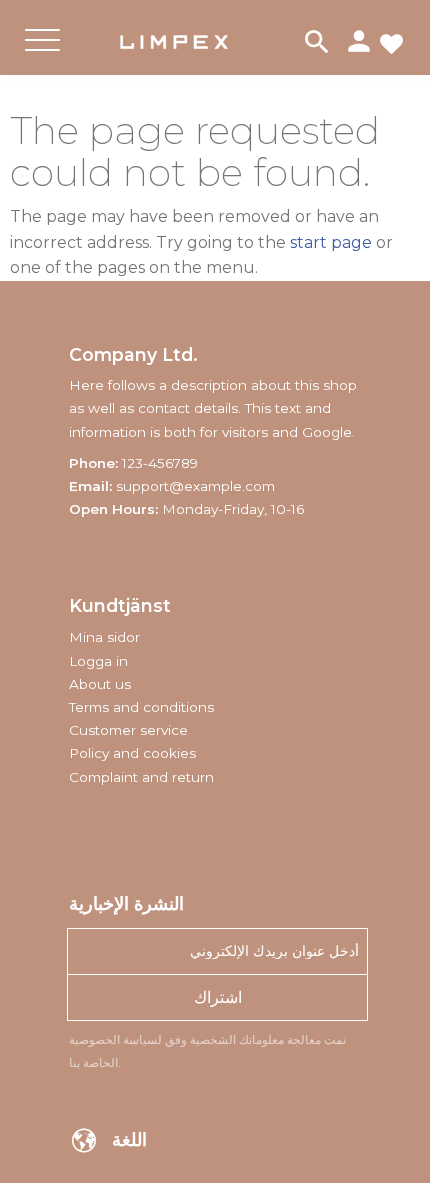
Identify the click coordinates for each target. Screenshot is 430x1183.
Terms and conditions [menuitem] (141, 707)
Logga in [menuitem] (98, 661)
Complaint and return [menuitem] (141, 777)
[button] (42, 56)
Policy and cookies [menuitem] (132, 753)
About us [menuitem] (100, 684)
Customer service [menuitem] (128, 730)
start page (331, 242)
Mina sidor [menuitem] (104, 637)
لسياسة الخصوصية (115, 1039)
